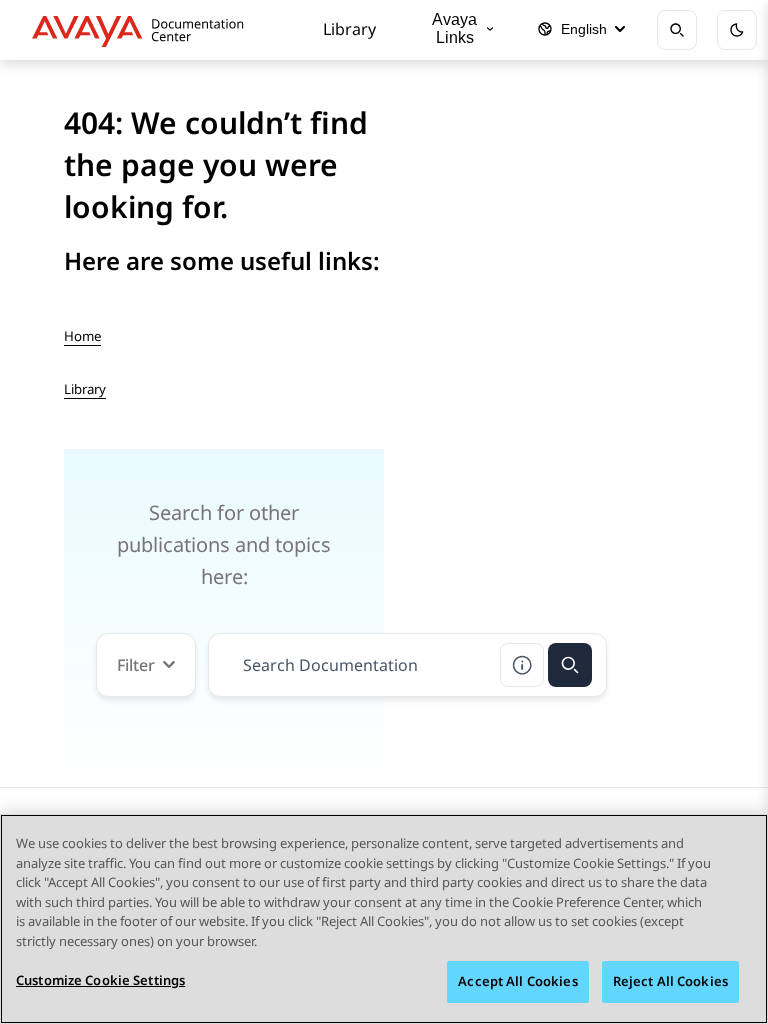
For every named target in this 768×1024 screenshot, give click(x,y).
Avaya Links (454, 28)
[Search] (570, 665)
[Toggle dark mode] (737, 30)
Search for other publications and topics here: (224, 544)
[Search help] (522, 665)
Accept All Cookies (517, 981)
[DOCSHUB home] (143, 30)
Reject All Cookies (670, 981)
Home (82, 336)
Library (349, 29)
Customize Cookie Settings (100, 980)
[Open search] (677, 30)
